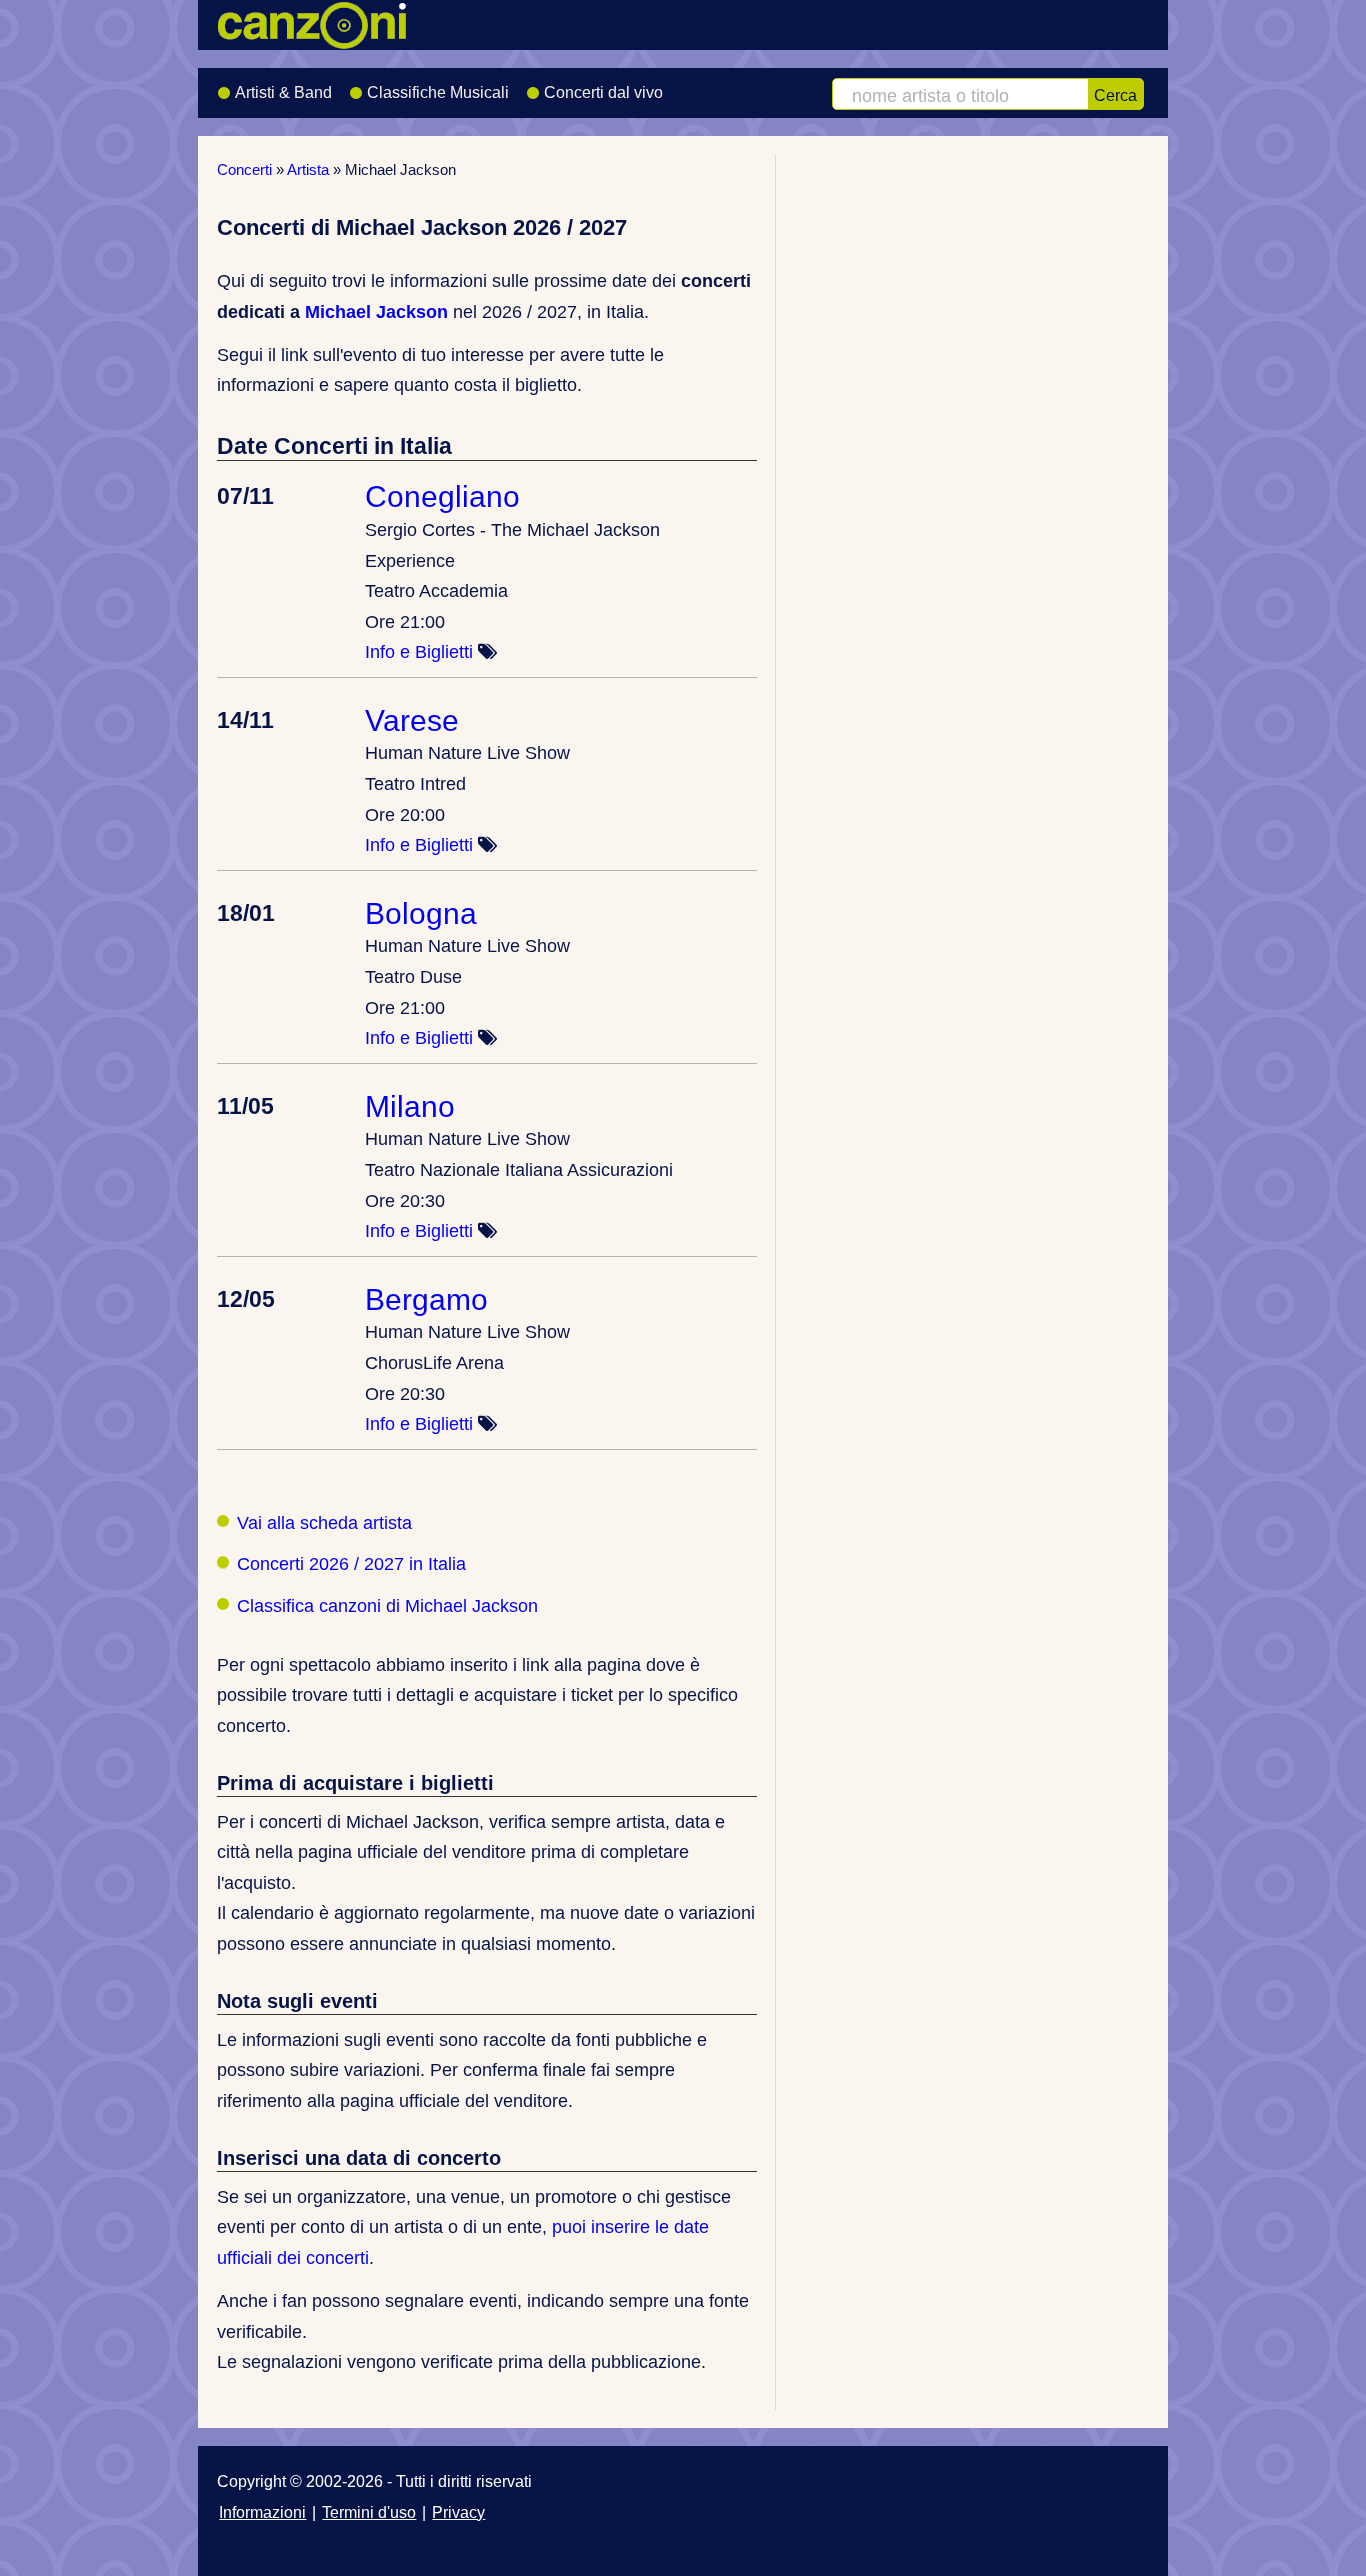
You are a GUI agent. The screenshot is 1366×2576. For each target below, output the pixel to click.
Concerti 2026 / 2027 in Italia (351, 1564)
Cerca (1115, 95)
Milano (410, 1106)
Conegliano (442, 496)
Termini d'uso (369, 2512)
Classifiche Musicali (438, 92)
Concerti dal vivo (603, 92)
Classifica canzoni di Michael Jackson (387, 1606)
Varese (412, 720)
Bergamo (426, 1299)
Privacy (458, 2512)
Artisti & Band (283, 92)
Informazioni (262, 2512)
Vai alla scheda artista (324, 1523)
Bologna (421, 913)
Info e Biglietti (419, 652)
